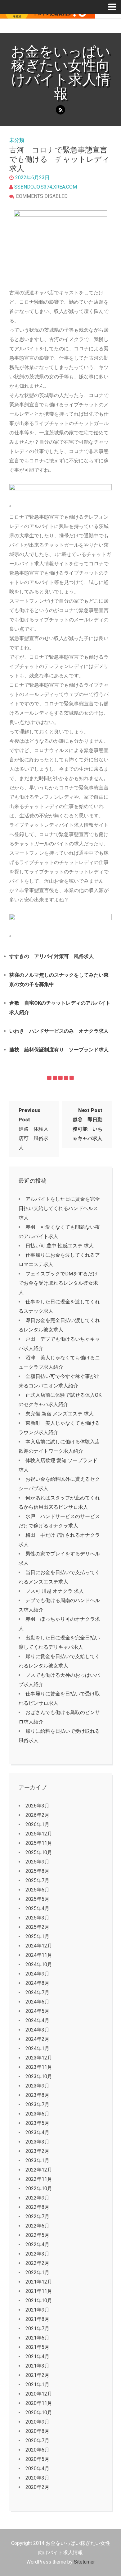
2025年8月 (37, 1871)
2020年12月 (39, 2394)
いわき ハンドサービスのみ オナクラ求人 (59, 1031)
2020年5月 (37, 2459)
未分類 (17, 140)
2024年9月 (37, 1974)
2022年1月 (37, 2272)
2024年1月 (37, 2048)
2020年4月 (37, 2468)
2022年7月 (37, 2216)
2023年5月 (37, 2123)
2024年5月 (37, 2011)
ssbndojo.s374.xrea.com (46, 187)
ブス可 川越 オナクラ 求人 (55, 1591)
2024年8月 (37, 1983)
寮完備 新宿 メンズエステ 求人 (60, 1414)
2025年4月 (37, 1908)
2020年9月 (37, 2422)
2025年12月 (39, 1834)
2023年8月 (37, 2095)
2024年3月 (37, 2030)
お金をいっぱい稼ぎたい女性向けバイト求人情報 (61, 72)
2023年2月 (37, 2151)
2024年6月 (37, 2002)
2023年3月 (37, 2142)
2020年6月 (37, 2450)
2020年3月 (37, 2478)
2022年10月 (39, 2188)
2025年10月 (39, 1852)
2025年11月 (39, 1843)
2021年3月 (37, 2366)
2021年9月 (37, 2310)
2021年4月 (37, 2356)
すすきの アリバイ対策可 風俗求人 (52, 956)
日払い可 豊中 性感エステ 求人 (60, 1246)
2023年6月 (37, 2114)
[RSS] (60, 110)
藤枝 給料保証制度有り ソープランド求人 (59, 1050)
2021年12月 (39, 2282)
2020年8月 (37, 2431)
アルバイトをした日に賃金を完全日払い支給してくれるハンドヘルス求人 (59, 1208)
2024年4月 (37, 2020)
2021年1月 (37, 2384)
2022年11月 (39, 2179)
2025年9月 (37, 1862)
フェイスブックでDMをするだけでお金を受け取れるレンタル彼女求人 (58, 1283)
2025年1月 (37, 1936)
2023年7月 (37, 2104)
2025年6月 (37, 1890)
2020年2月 (37, 2487)
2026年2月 (37, 1815)
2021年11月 (39, 2291)
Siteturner (84, 2562)
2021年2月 (37, 2375)
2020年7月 (37, 2440)
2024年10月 (39, 1964)
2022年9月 (37, 2198)
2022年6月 (37, 2226)
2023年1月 (37, 2160)
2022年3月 (37, 2254)
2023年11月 (39, 2067)
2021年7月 (37, 2328)
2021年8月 (37, 2319)
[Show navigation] (115, 7)
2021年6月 (37, 2338)
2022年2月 (37, 2263)
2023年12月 (39, 2058)
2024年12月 (39, 1946)
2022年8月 (37, 2207)
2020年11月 (39, 2403)
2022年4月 (37, 2244)
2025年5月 (37, 1899)
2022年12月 (39, 2170)
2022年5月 (37, 2235)
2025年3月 (37, 1918)
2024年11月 (39, 1955)
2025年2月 (37, 1927)
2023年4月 (37, 2132)
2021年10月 (39, 2300)
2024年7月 (37, 1992)
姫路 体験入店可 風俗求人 (34, 1129)
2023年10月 (39, 2076)
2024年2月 (37, 2039)
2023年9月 (37, 2086)
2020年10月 (39, 2412)
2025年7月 (37, 1880)
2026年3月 (37, 1806)
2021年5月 (37, 2347)
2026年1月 (37, 1824)
